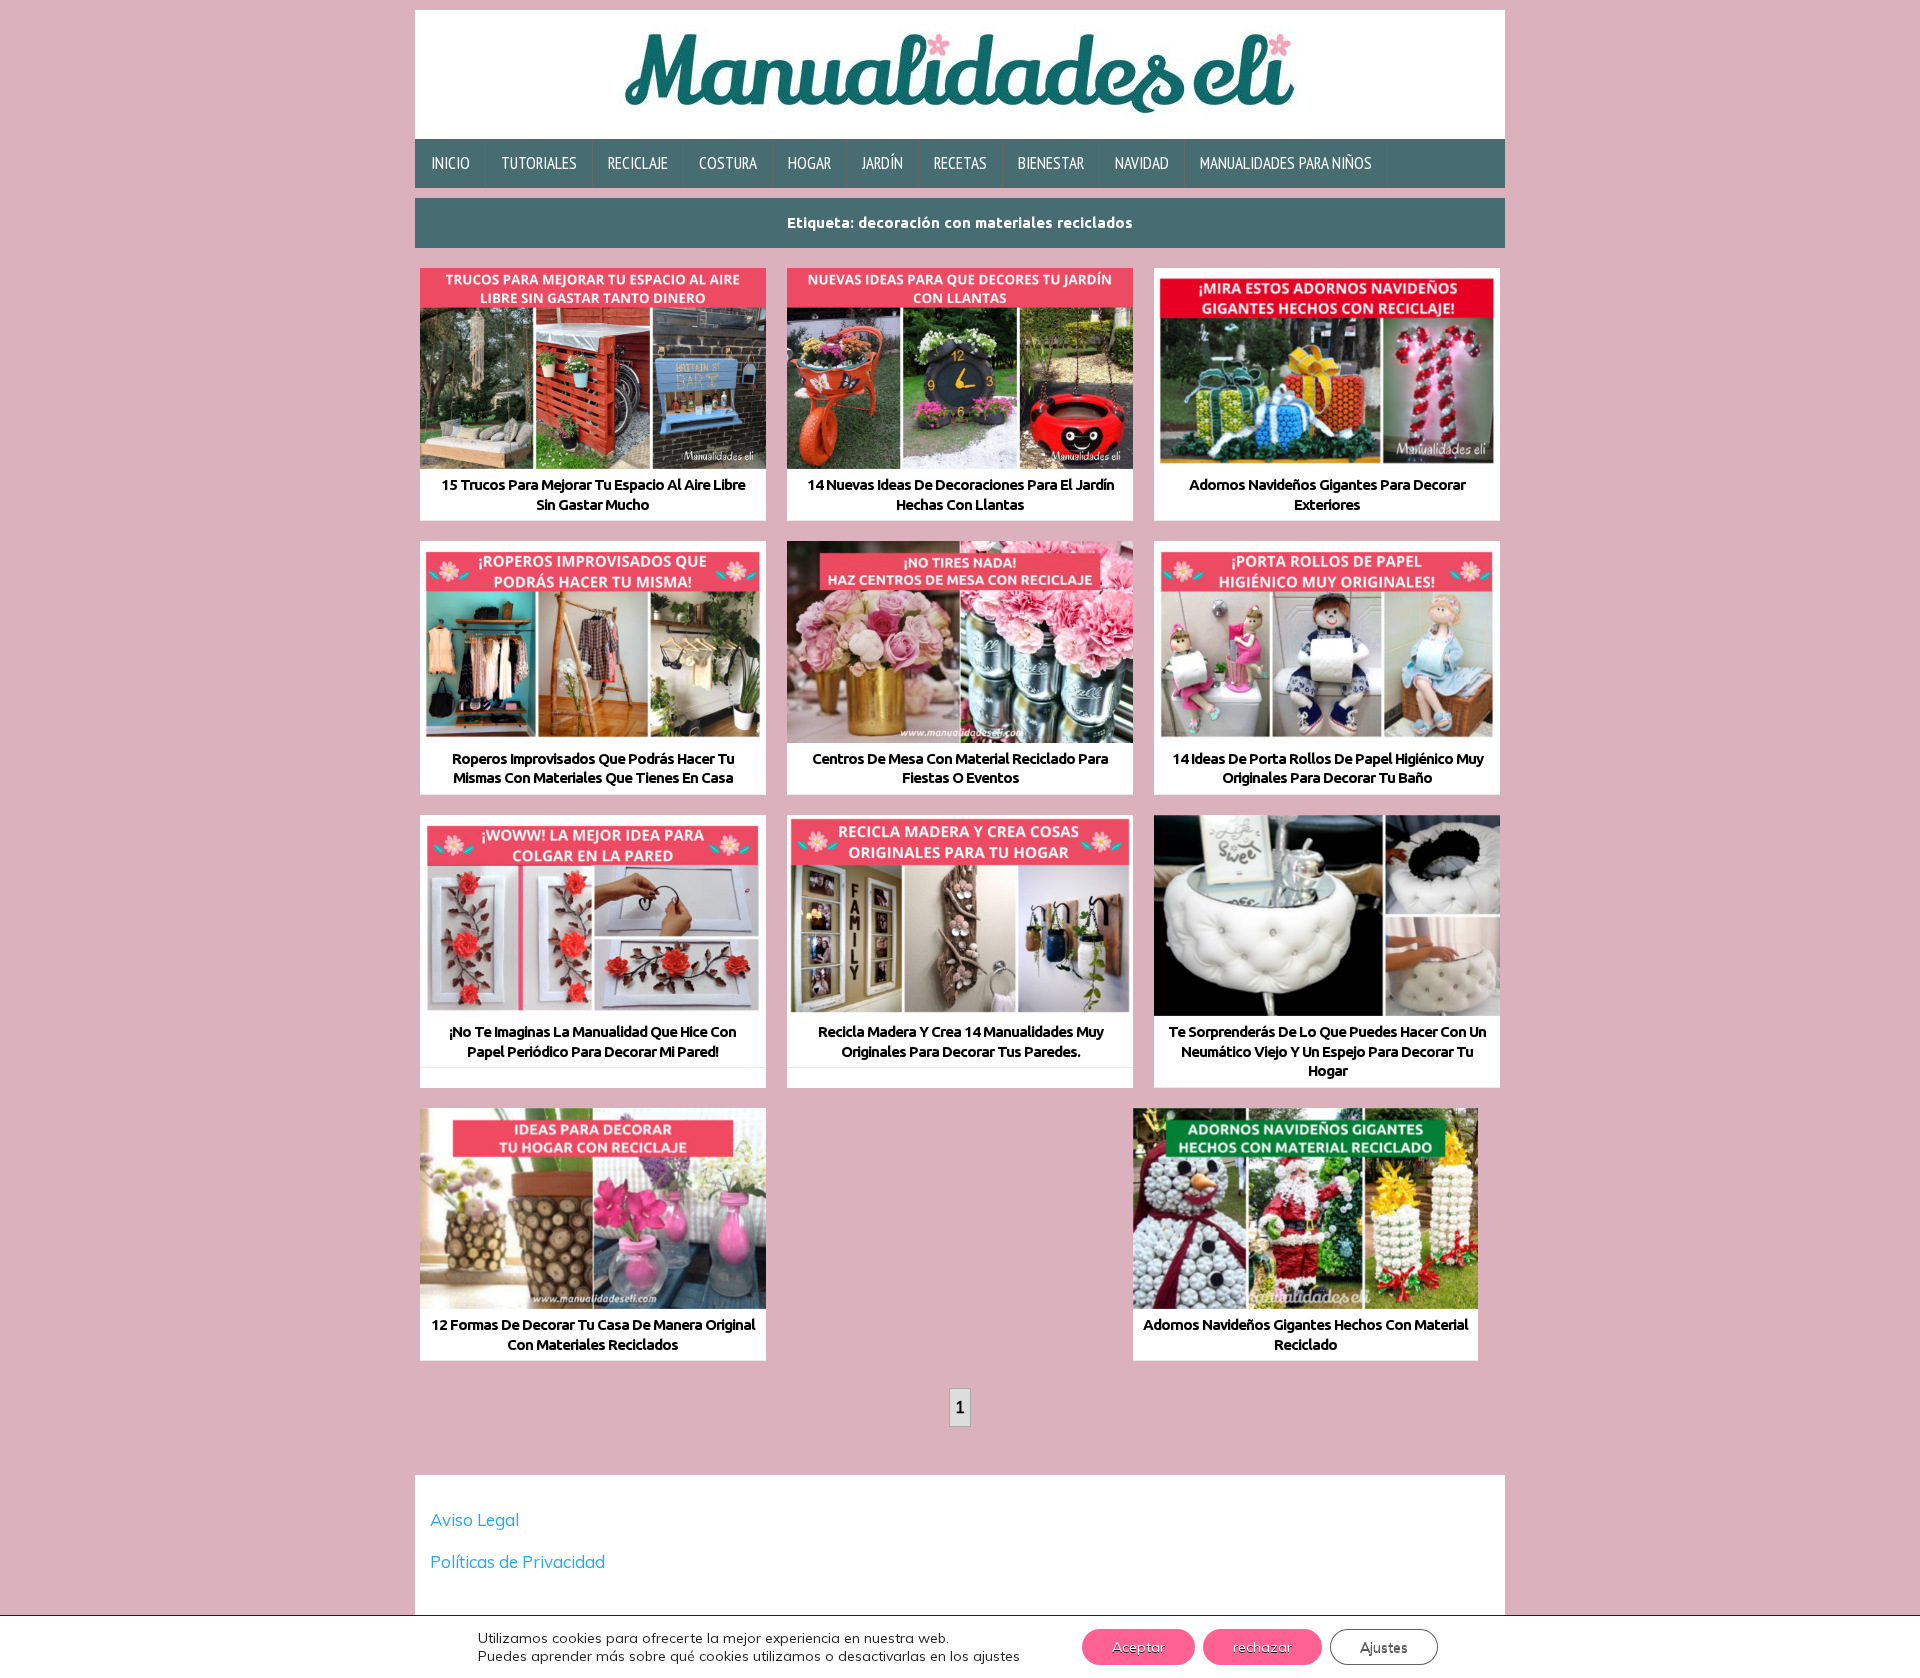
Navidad (1142, 163)
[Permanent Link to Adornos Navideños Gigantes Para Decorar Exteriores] (1327, 369)
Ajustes (1384, 1647)
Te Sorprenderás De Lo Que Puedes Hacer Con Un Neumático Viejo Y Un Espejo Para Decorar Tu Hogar (1327, 1051)
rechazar (1262, 1647)
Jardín (882, 163)
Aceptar (1138, 1647)
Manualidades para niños (1286, 163)
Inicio (450, 163)
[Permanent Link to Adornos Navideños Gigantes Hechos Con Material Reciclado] (1306, 1209)
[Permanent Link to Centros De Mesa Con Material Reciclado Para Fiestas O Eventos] (960, 642)
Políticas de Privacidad (519, 1561)
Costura (728, 163)
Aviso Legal (474, 1519)
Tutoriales (539, 163)
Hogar (809, 163)
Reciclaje (638, 163)
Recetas (960, 163)
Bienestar (1051, 163)
